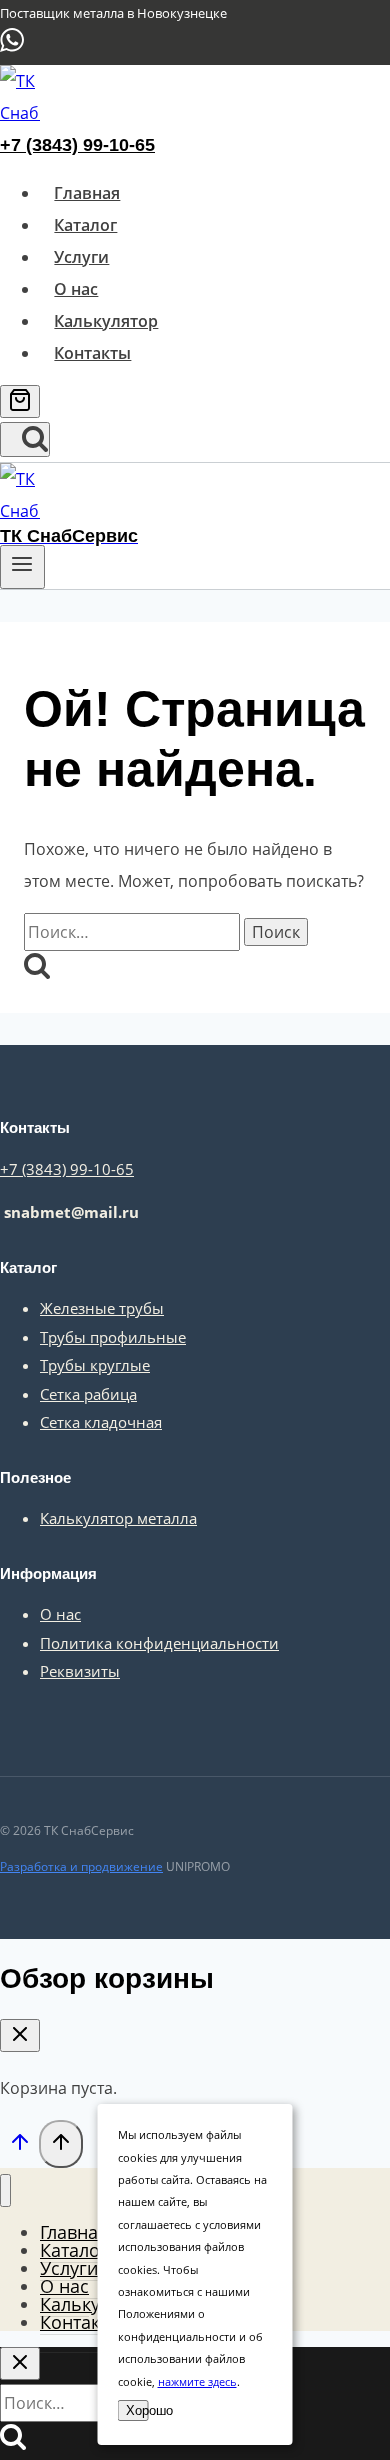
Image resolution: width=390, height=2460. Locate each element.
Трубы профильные (113, 1337)
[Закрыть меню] (5, 2190)
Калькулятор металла (118, 1518)
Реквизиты (80, 1671)
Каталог (85, 225)
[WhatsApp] (12, 48)
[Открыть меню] (22, 567)
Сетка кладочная (101, 1422)
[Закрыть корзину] (20, 2035)
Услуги (81, 257)
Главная (87, 193)
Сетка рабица (88, 1394)
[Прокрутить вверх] (19, 2146)
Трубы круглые (95, 1365)
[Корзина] (20, 401)
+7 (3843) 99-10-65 (77, 145)
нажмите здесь (197, 2381)
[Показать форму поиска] (25, 439)
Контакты (92, 353)
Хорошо (137, 2410)
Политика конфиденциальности (159, 1643)
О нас (76, 289)
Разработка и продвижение (81, 1866)
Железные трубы (102, 1308)
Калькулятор (106, 321)
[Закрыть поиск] (20, 2363)
